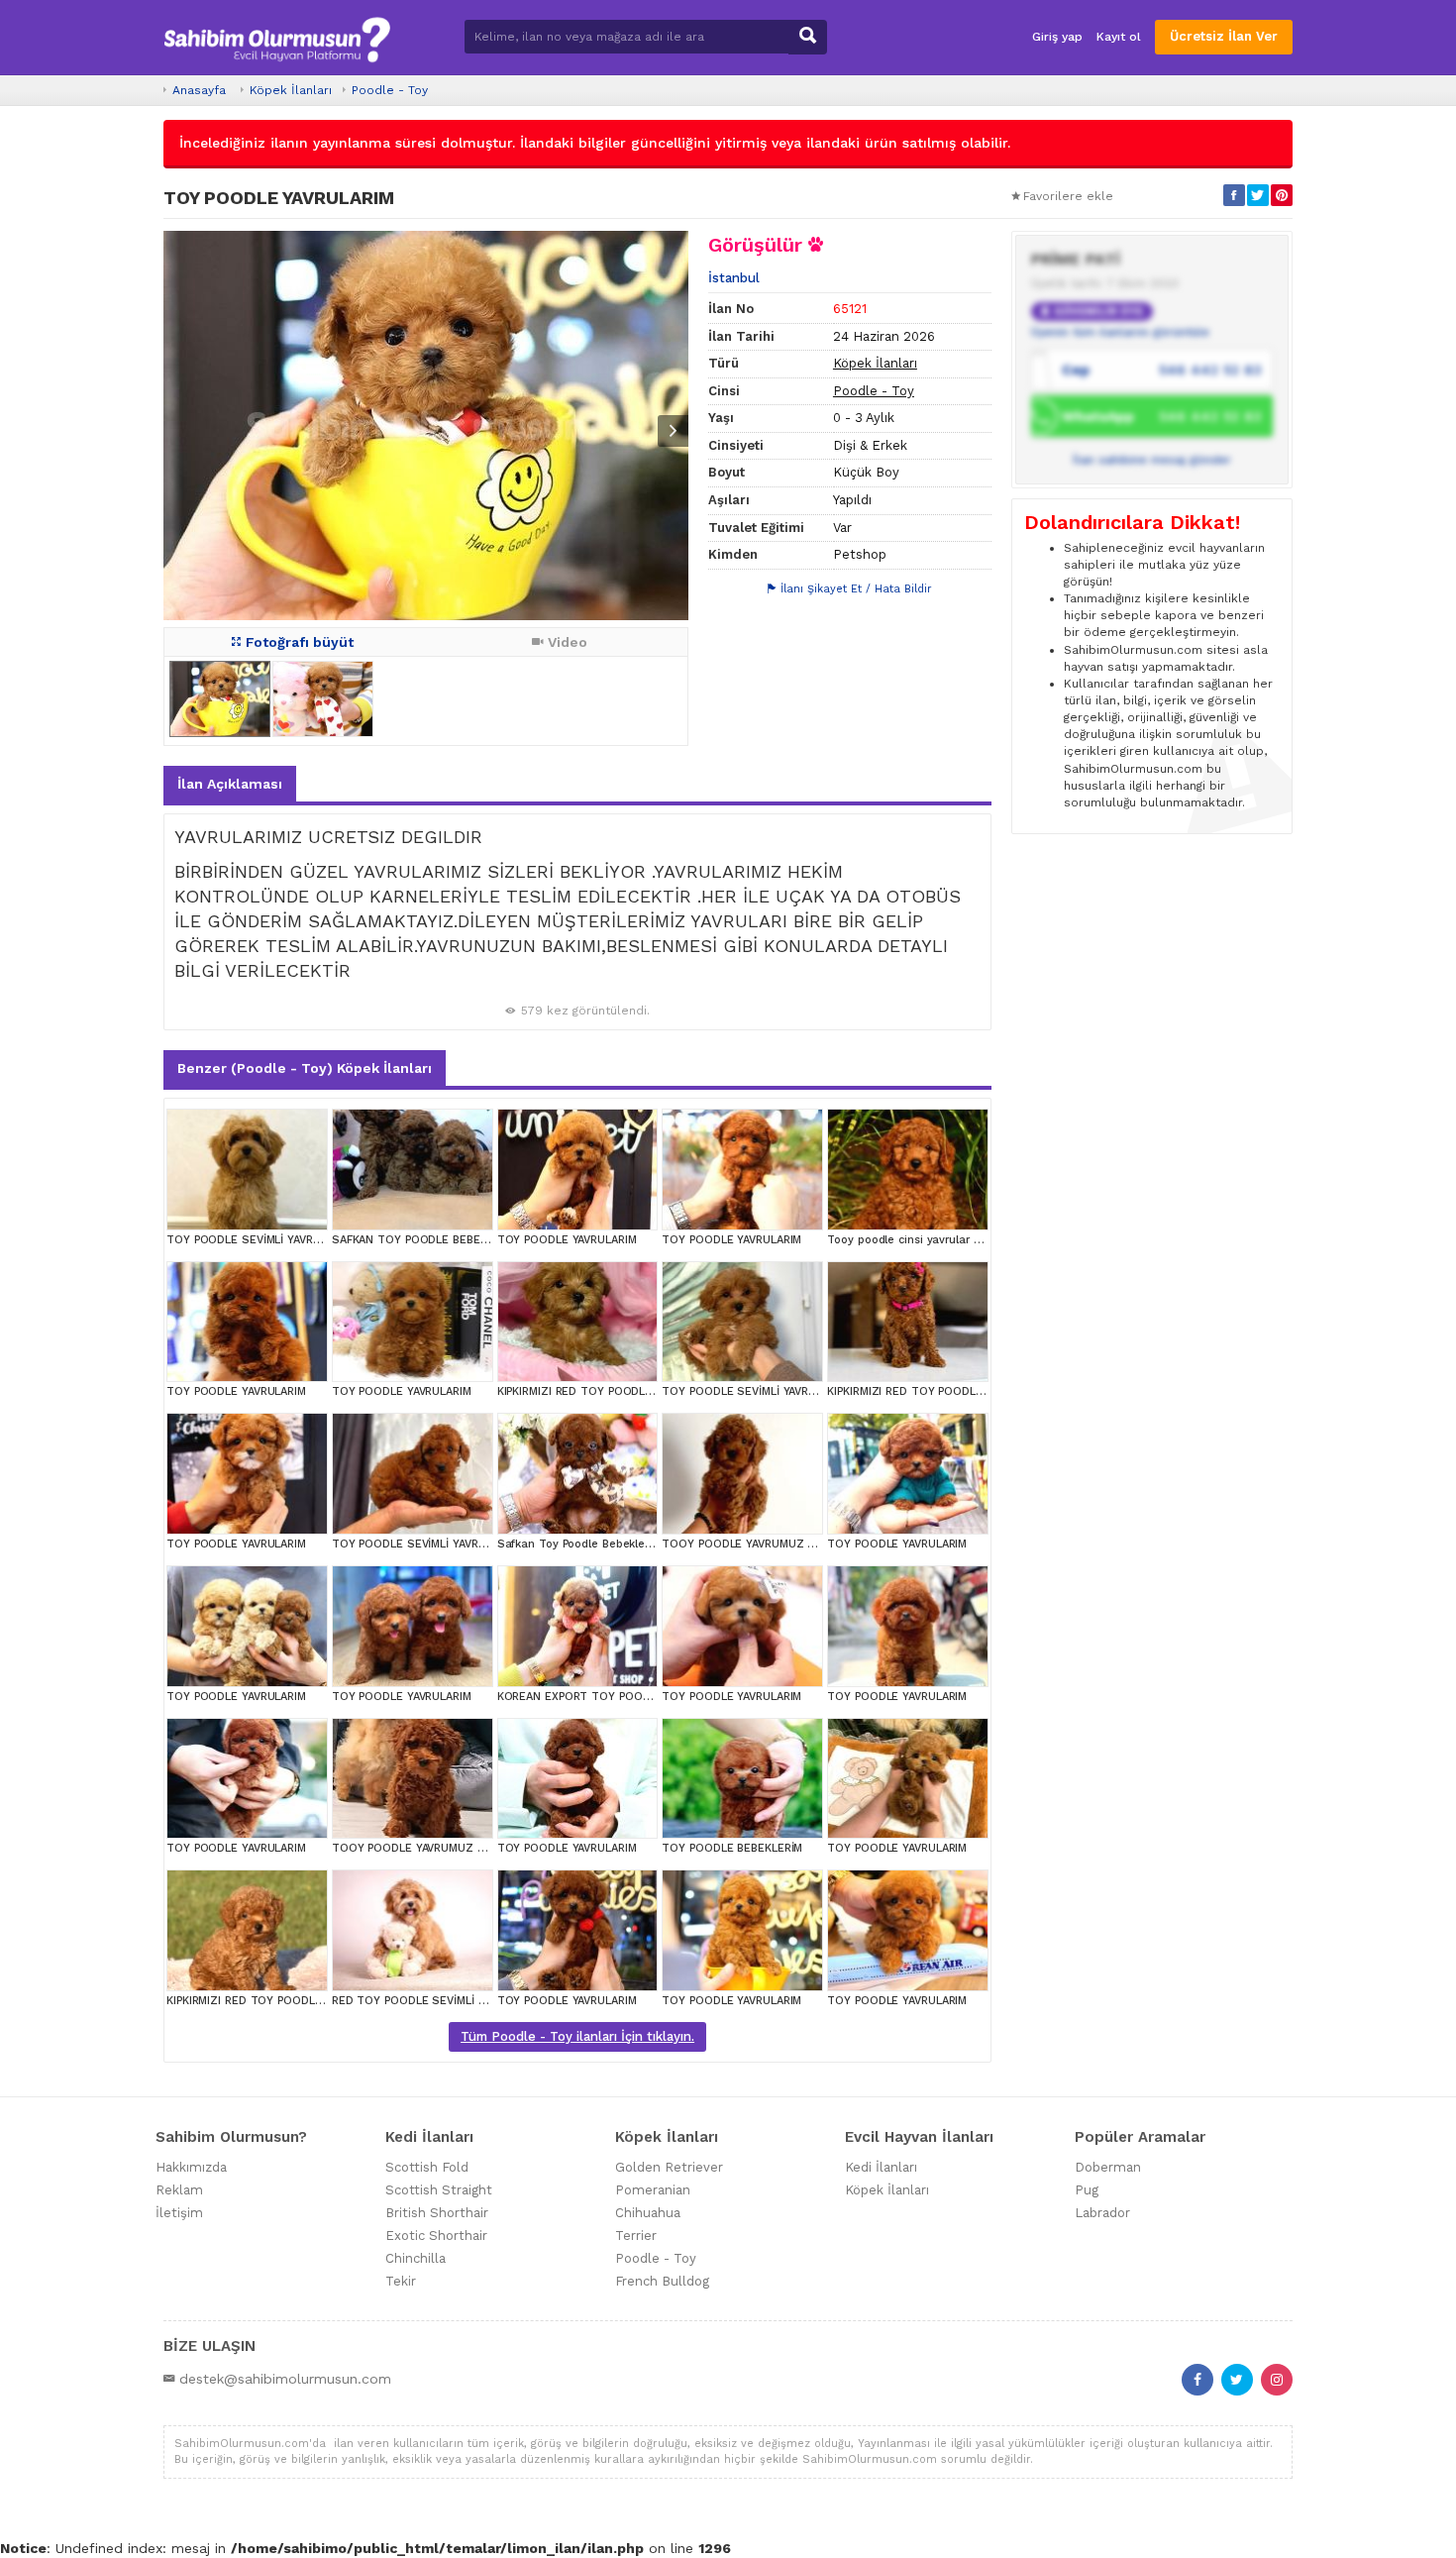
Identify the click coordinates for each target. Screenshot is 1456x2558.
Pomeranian (653, 2190)
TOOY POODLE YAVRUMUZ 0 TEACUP (761, 1544)
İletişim (179, 2213)
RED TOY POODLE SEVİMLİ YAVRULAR (431, 2001)
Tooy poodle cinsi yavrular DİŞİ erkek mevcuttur (956, 1240)
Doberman (1108, 2167)
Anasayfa (199, 90)
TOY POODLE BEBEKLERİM (732, 1848)
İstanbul (734, 278)
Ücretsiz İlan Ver (1224, 36)
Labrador (1102, 2213)
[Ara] (808, 37)
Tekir (401, 2281)
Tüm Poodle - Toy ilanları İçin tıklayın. (577, 2036)
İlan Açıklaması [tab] (230, 784)
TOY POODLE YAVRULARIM (567, 1240)
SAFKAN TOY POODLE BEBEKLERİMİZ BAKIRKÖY (459, 1240)
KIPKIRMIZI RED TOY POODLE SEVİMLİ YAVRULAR (626, 1391)
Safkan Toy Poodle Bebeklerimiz (584, 1544)
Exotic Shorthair (436, 2236)
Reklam (179, 2190)
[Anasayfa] (277, 37)
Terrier (636, 2236)
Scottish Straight (439, 2190)
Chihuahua (648, 2213)
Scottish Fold (427, 2167)
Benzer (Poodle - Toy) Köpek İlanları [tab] (305, 1068)
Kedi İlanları (881, 2167)
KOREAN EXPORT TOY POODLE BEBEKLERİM (615, 1697)
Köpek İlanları (291, 90)
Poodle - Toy (390, 90)
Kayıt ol (1119, 37)
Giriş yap (1057, 37)
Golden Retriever (669, 2167)
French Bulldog (662, 2281)
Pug (1087, 2190)
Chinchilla (416, 2258)
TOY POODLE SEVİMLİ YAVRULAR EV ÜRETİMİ (286, 1240)
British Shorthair (437, 2213)
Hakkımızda (191, 2167)
